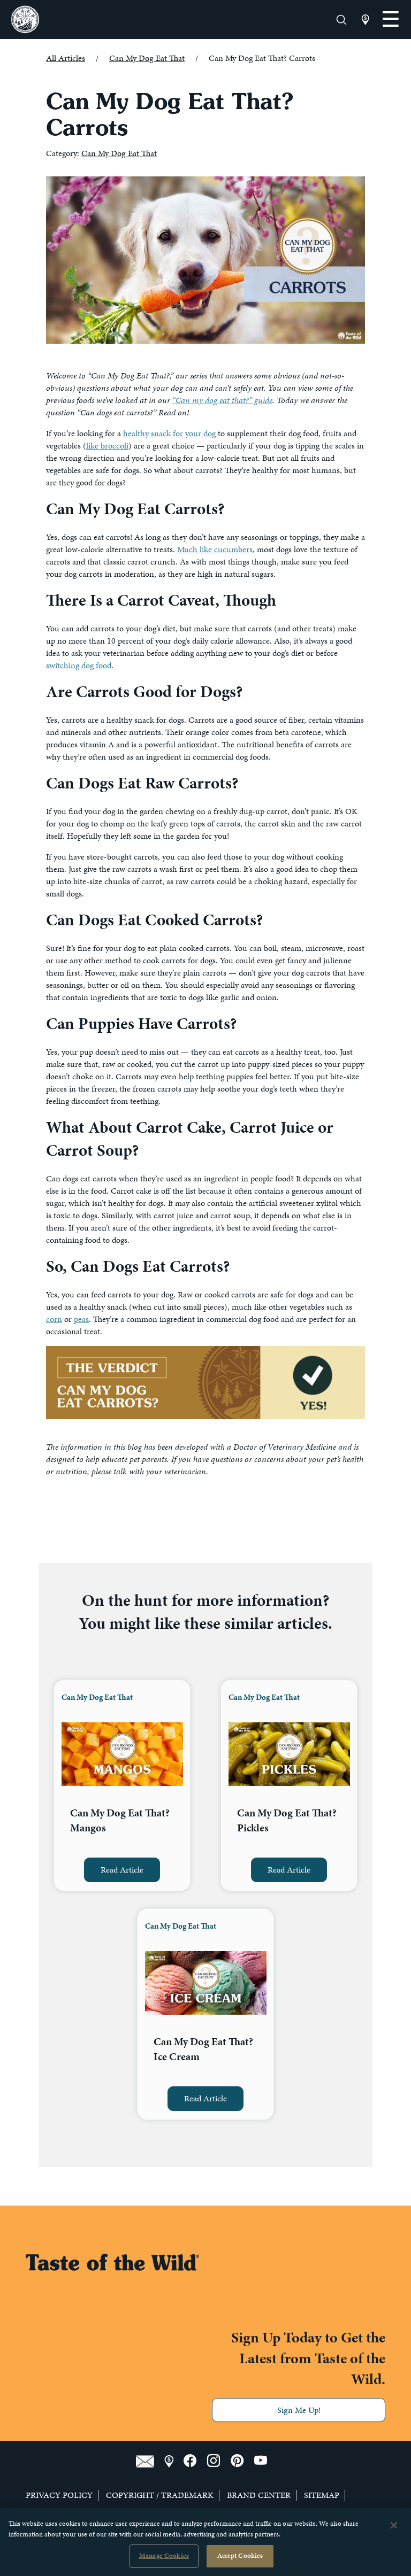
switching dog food (79, 665)
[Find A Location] (174, 2461)
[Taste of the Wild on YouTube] (265, 2461)
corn (54, 1319)
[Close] (394, 2525)
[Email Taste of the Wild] (150, 2461)
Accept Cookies (240, 2556)
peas (81, 1319)
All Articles (66, 58)
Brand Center (259, 2495)
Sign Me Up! (299, 2410)
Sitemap (322, 2495)
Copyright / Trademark (160, 2495)
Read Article (122, 1870)
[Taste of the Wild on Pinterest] (242, 2461)
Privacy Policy (59, 2495)
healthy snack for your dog (169, 433)
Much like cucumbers (215, 549)
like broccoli (107, 446)
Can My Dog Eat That (147, 58)
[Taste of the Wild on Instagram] (219, 2461)
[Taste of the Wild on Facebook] (195, 2461)
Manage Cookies (164, 2556)
